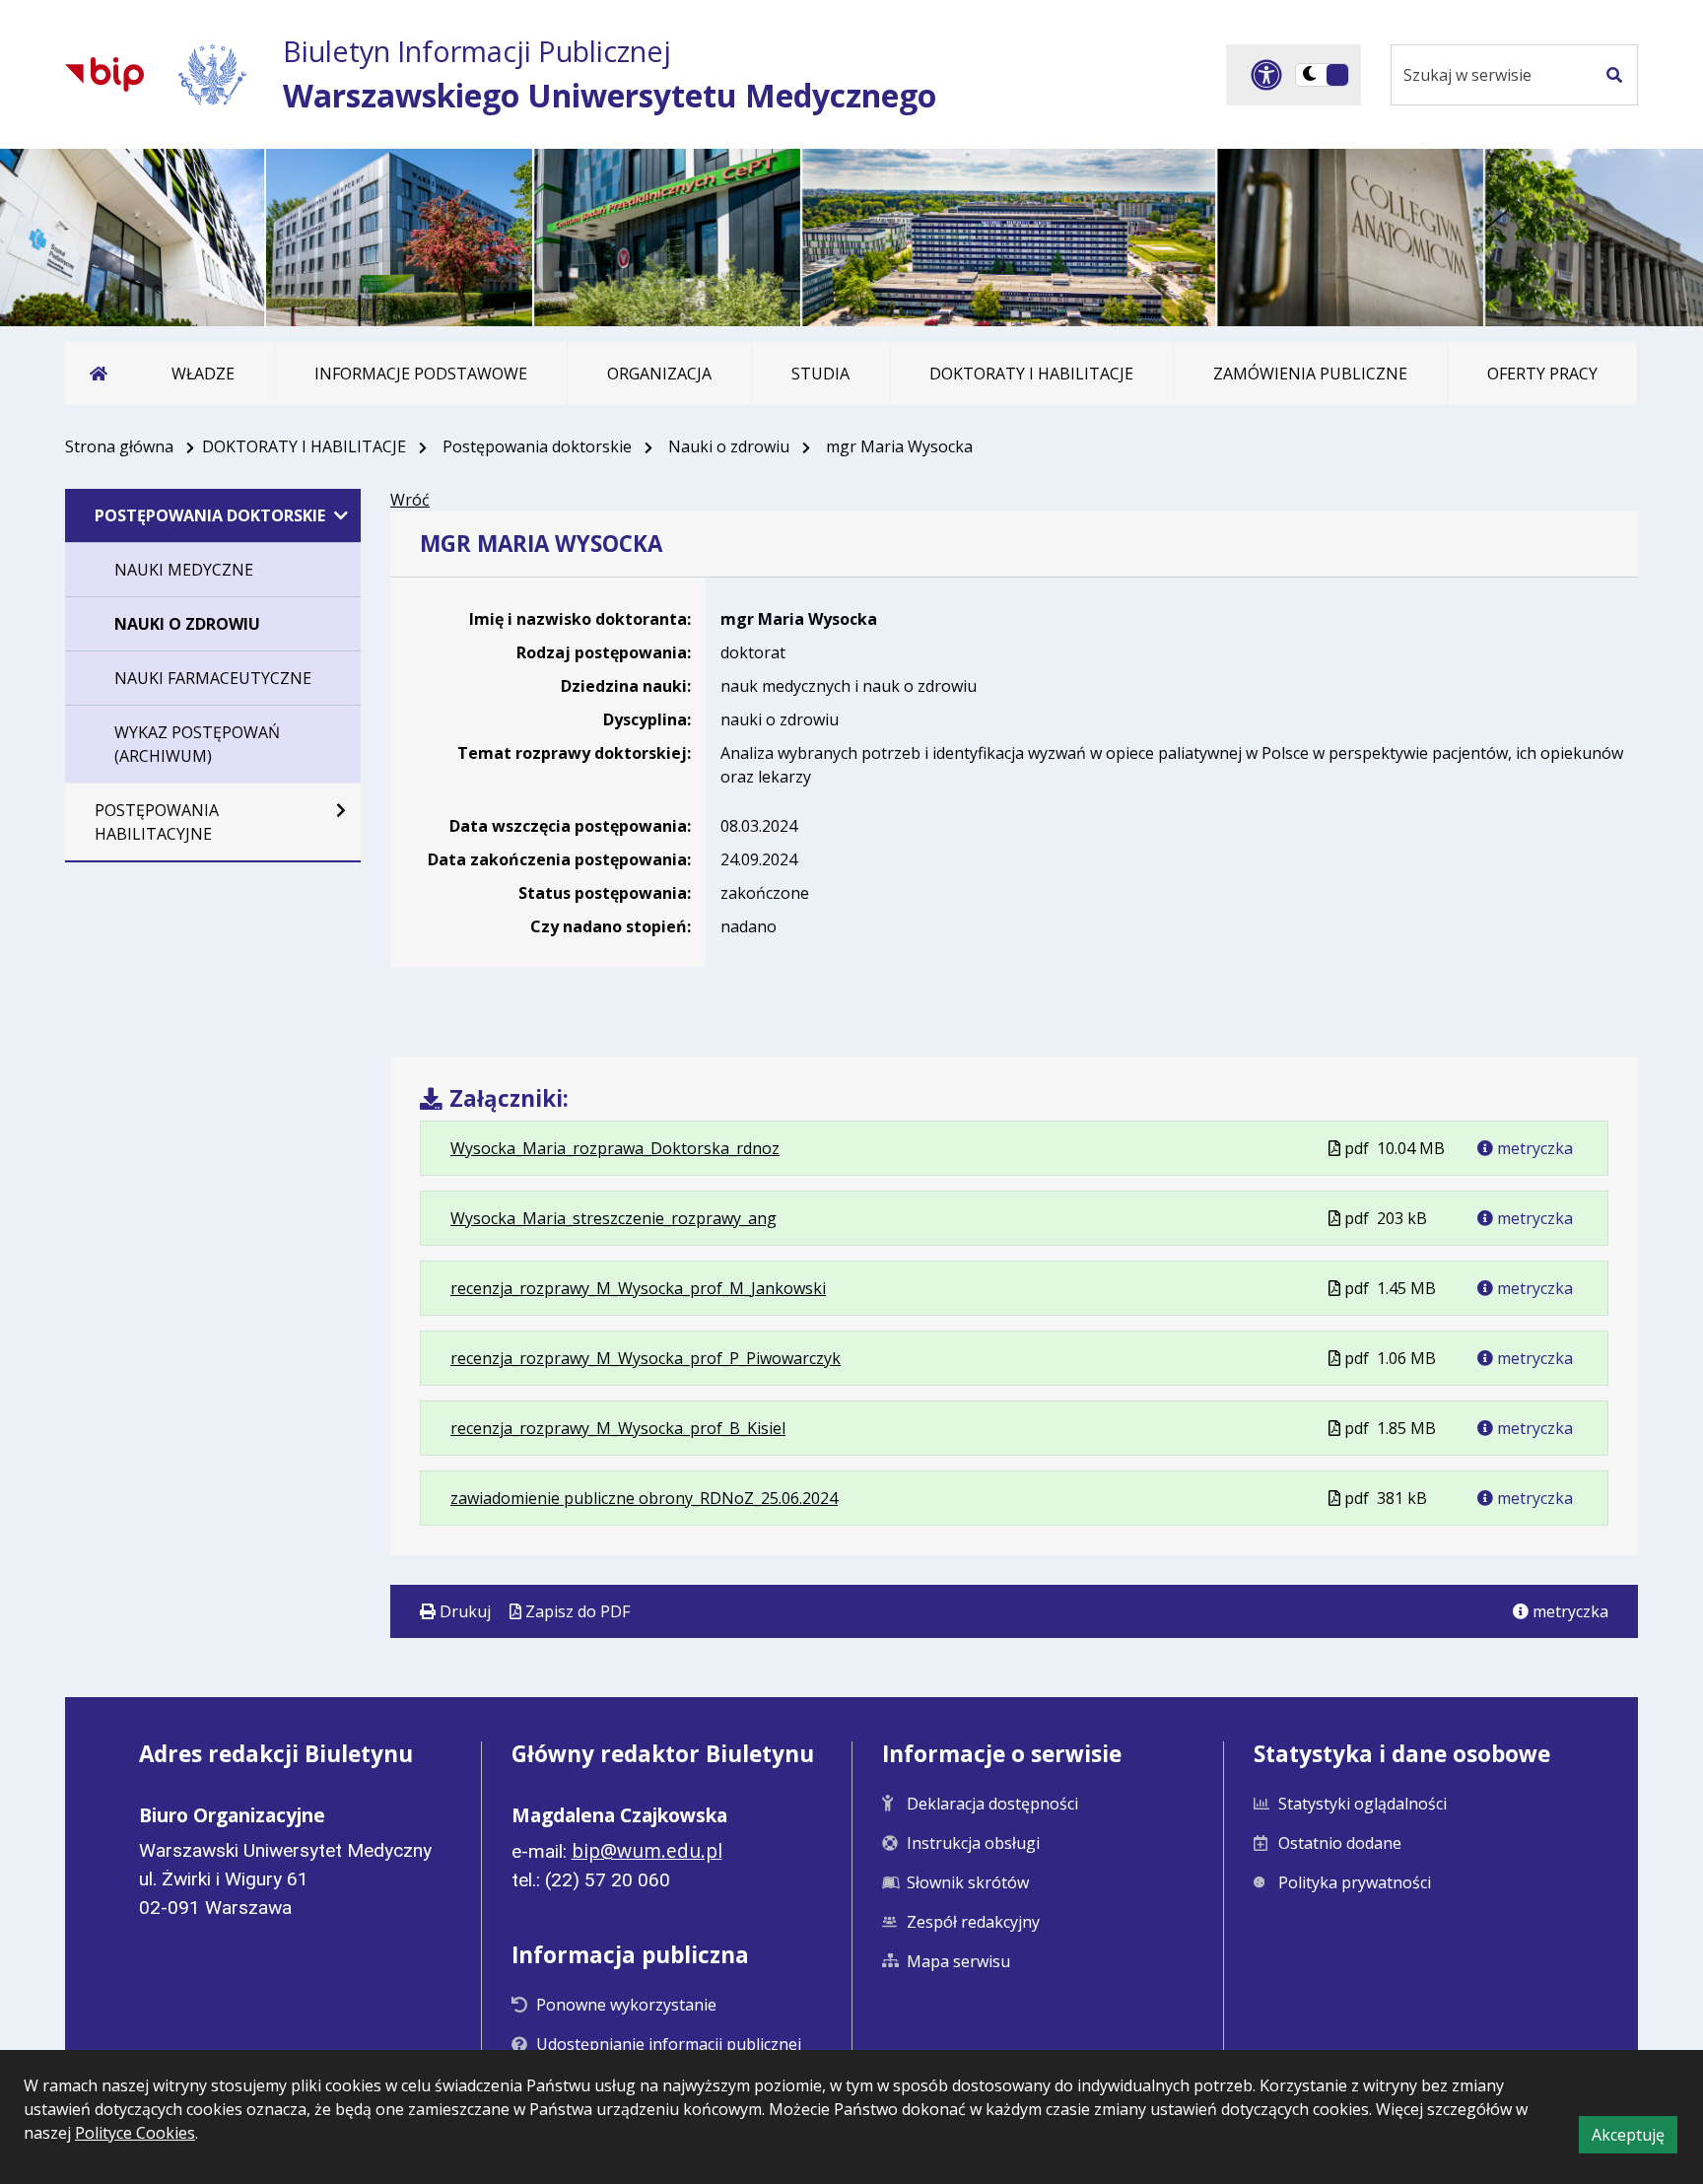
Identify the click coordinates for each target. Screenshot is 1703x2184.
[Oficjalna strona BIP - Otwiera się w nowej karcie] (104, 74)
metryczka (1533, 1148)
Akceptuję (1635, 2138)
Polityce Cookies (135, 2133)
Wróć (410, 500)
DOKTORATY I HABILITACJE (304, 446)
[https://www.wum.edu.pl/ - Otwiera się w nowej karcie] (213, 74)
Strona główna (119, 446)
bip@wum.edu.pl (647, 1850)
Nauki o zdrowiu (729, 446)
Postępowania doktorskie (537, 446)
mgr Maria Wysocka (799, 619)
